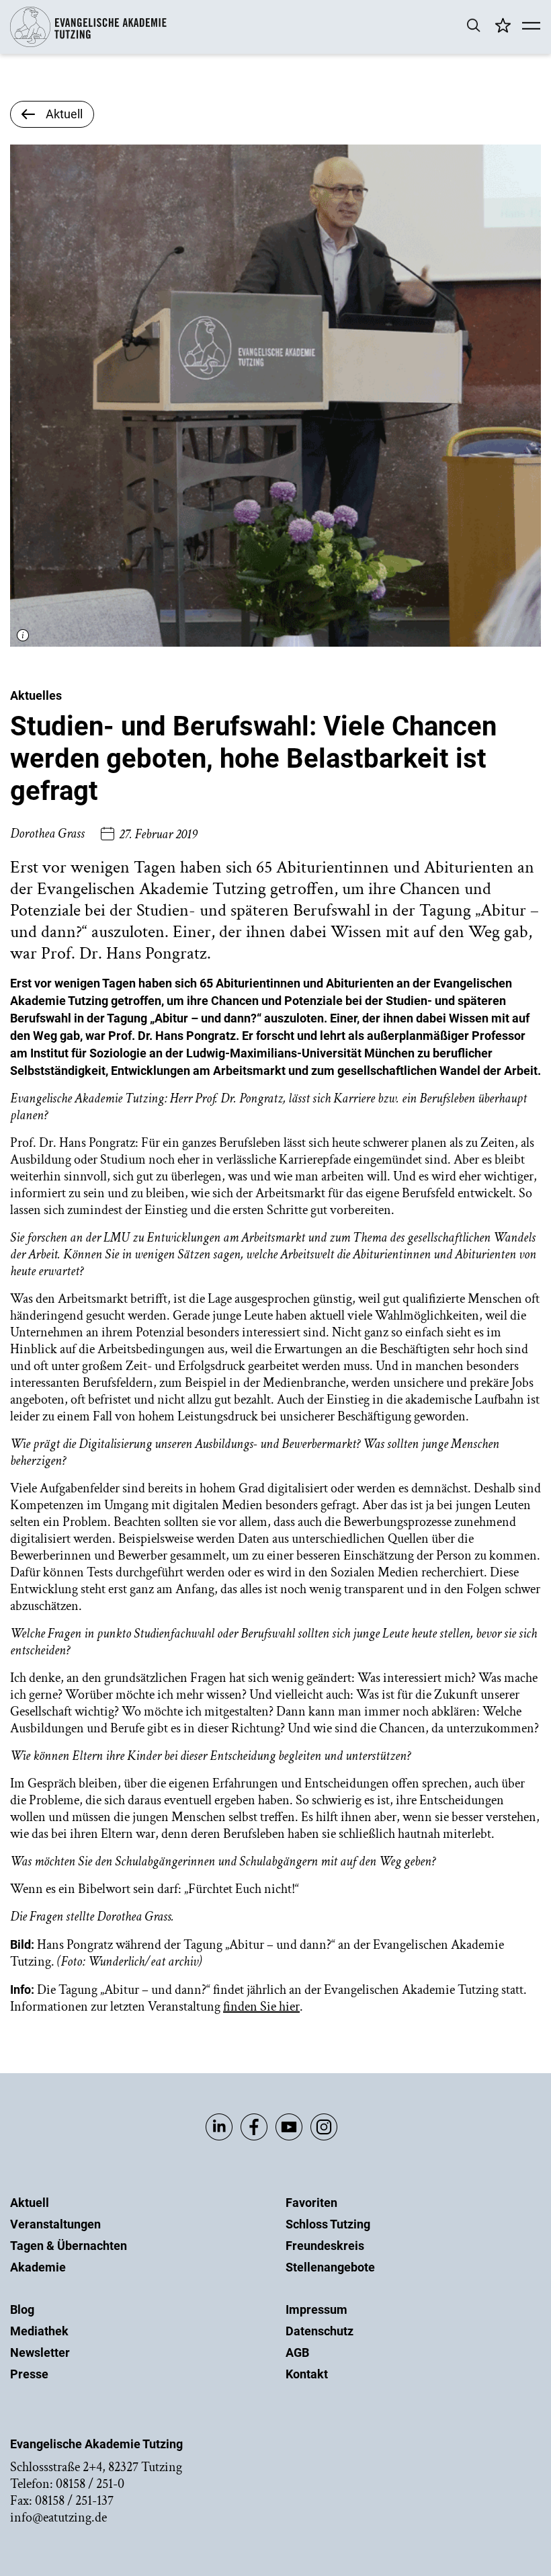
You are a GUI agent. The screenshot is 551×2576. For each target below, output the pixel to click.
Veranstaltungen (55, 2224)
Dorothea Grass (47, 834)
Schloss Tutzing (328, 2224)
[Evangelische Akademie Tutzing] (88, 44)
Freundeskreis (325, 2246)
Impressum (316, 2309)
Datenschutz (320, 2331)
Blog (22, 2309)
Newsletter (40, 2352)
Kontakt (307, 2374)
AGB (297, 2352)
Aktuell (30, 2203)
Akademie (38, 2267)
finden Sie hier (261, 2007)
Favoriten (311, 2203)
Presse (29, 2374)
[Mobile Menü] (531, 27)
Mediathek (39, 2331)
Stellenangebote (330, 2267)
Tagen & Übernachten (69, 2246)
